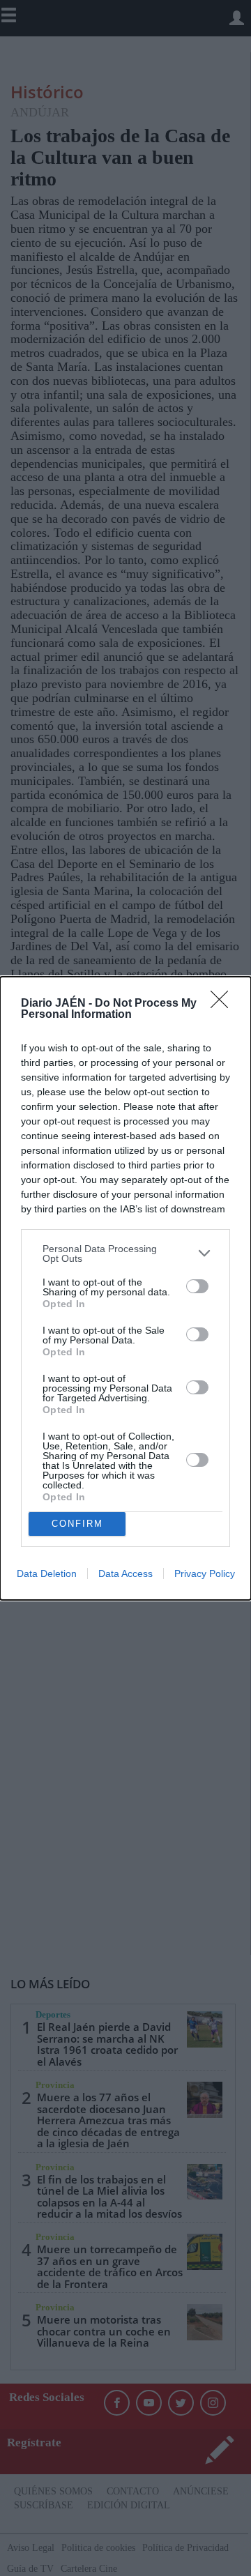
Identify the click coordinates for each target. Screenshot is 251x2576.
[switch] (197, 1286)
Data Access (125, 1573)
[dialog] (125, 1288)
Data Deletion (47, 1573)
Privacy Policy (205, 1573)
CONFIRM (77, 1524)
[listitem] (125, 1253)
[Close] (224, 1004)
